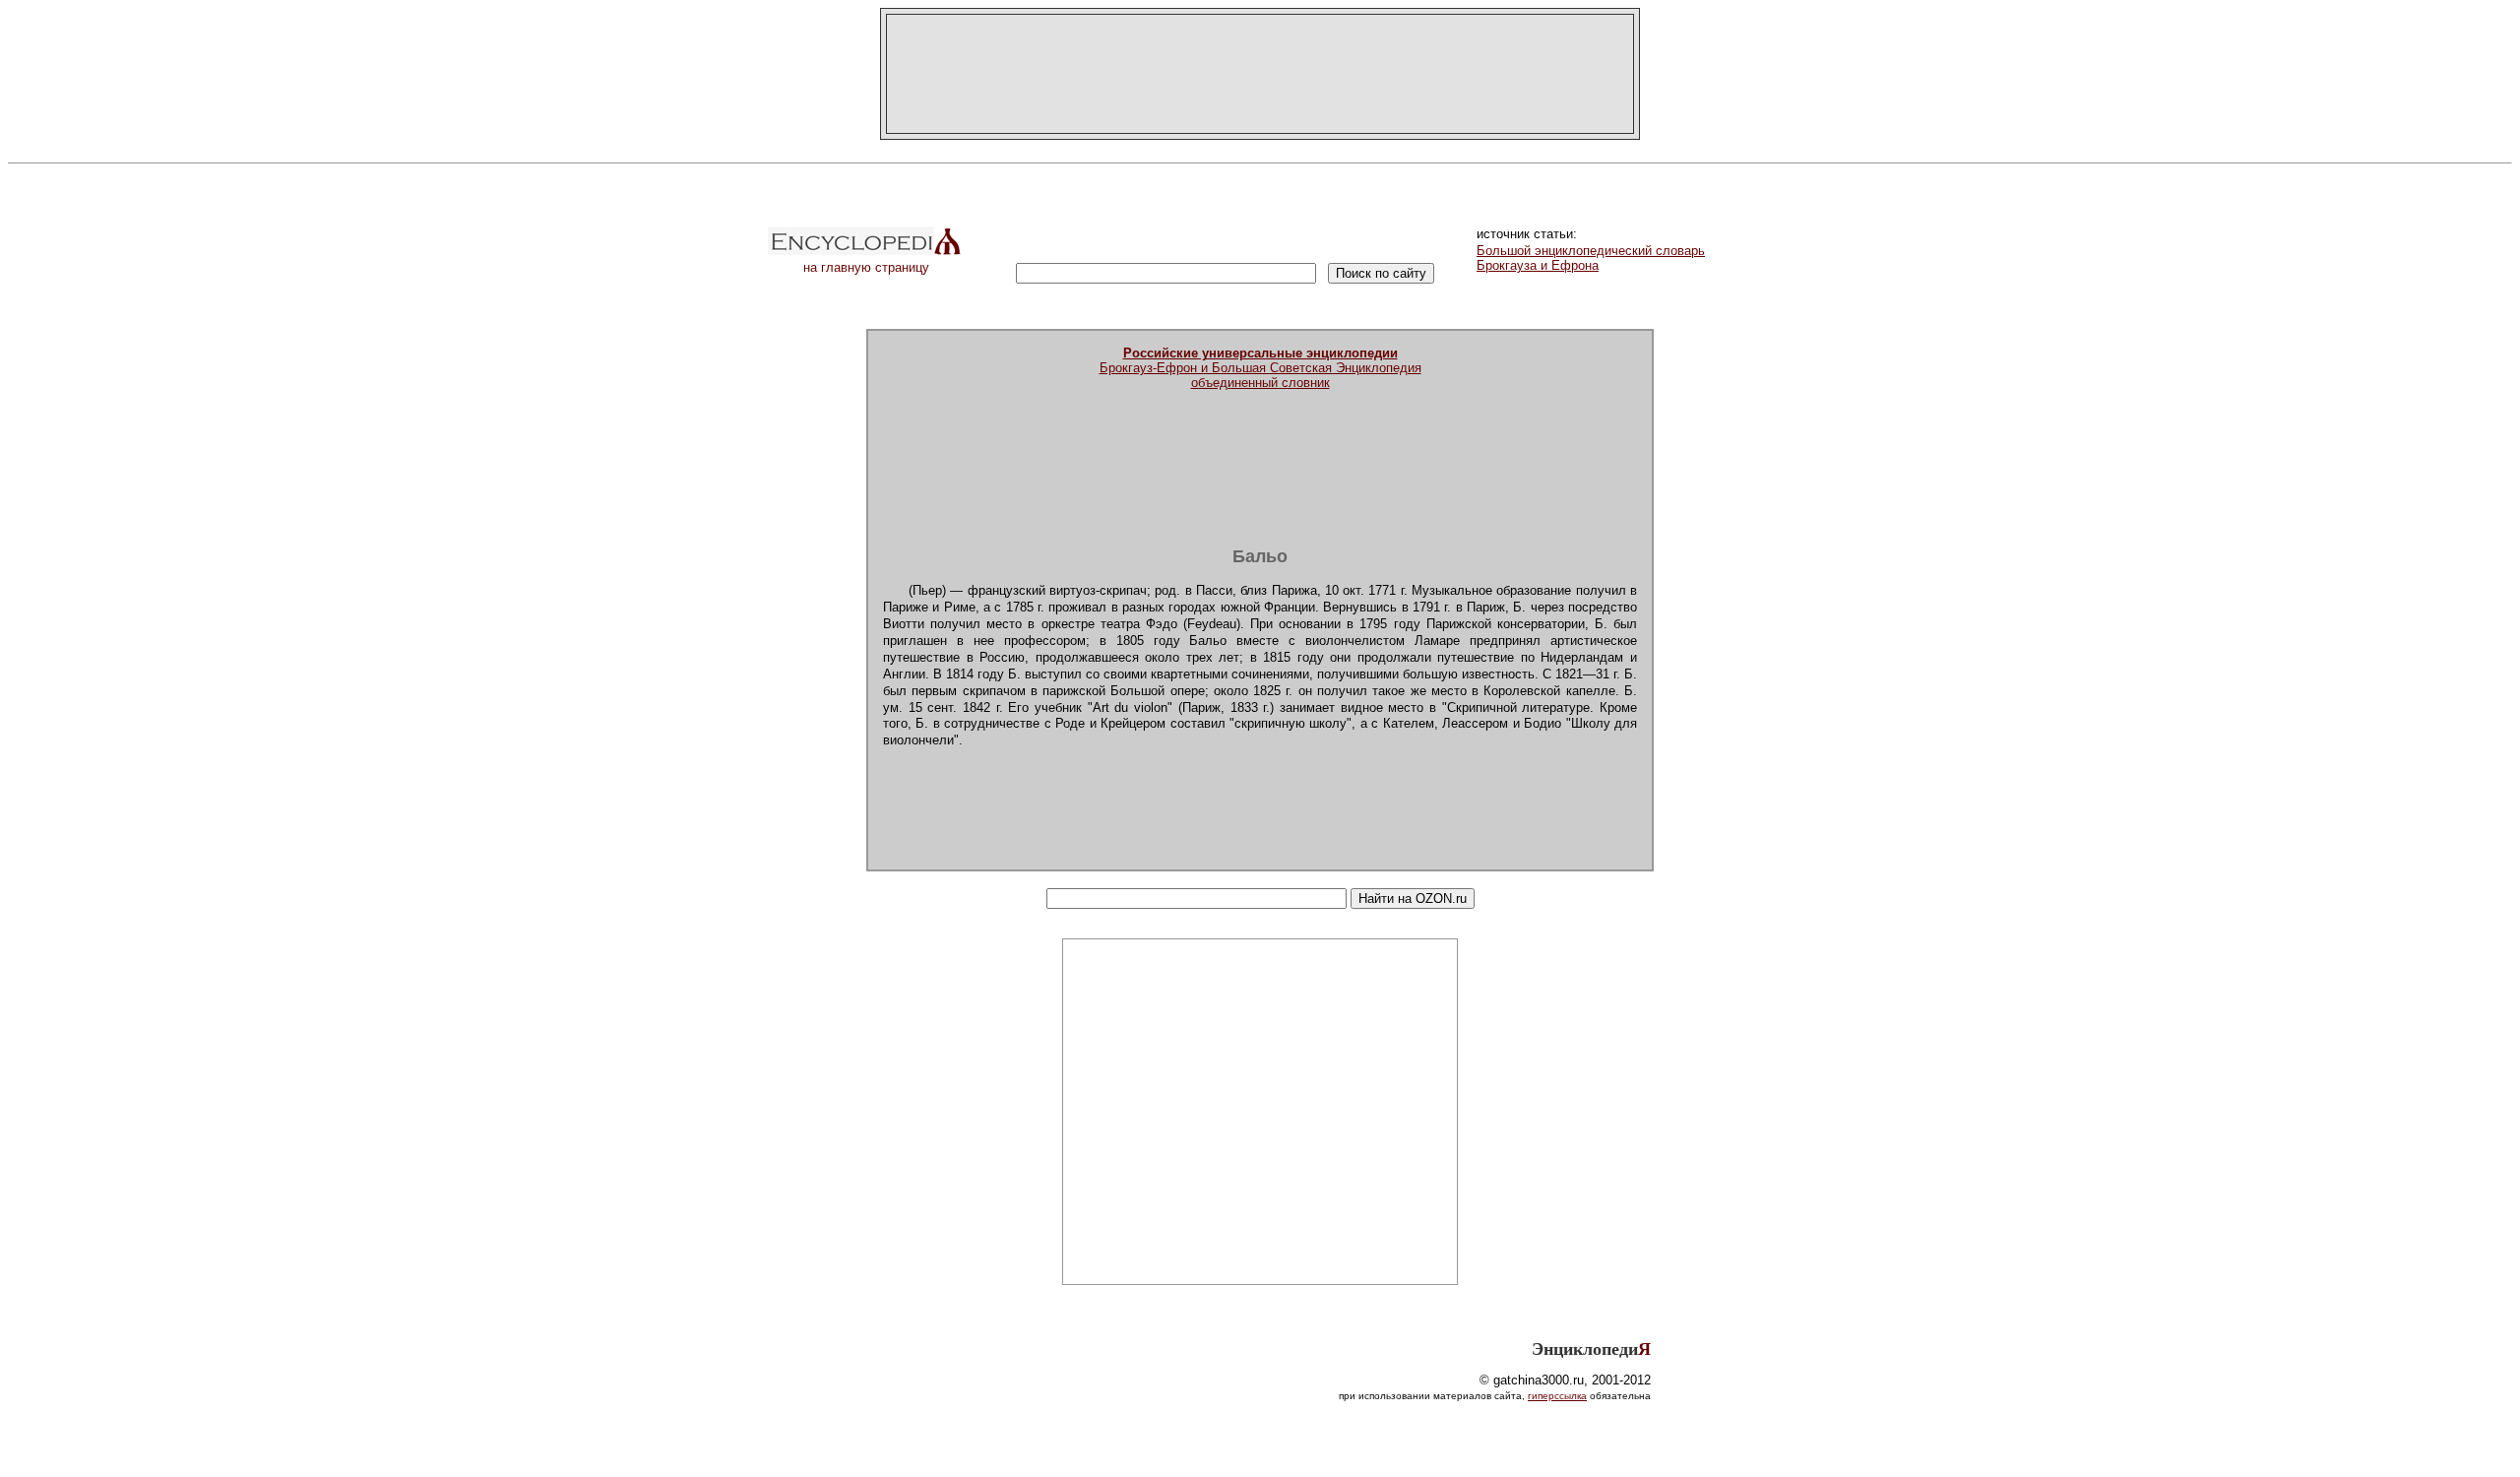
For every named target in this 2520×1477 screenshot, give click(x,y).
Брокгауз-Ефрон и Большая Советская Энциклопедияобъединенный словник (1260, 368)
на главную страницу (866, 267)
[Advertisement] (1260, 74)
